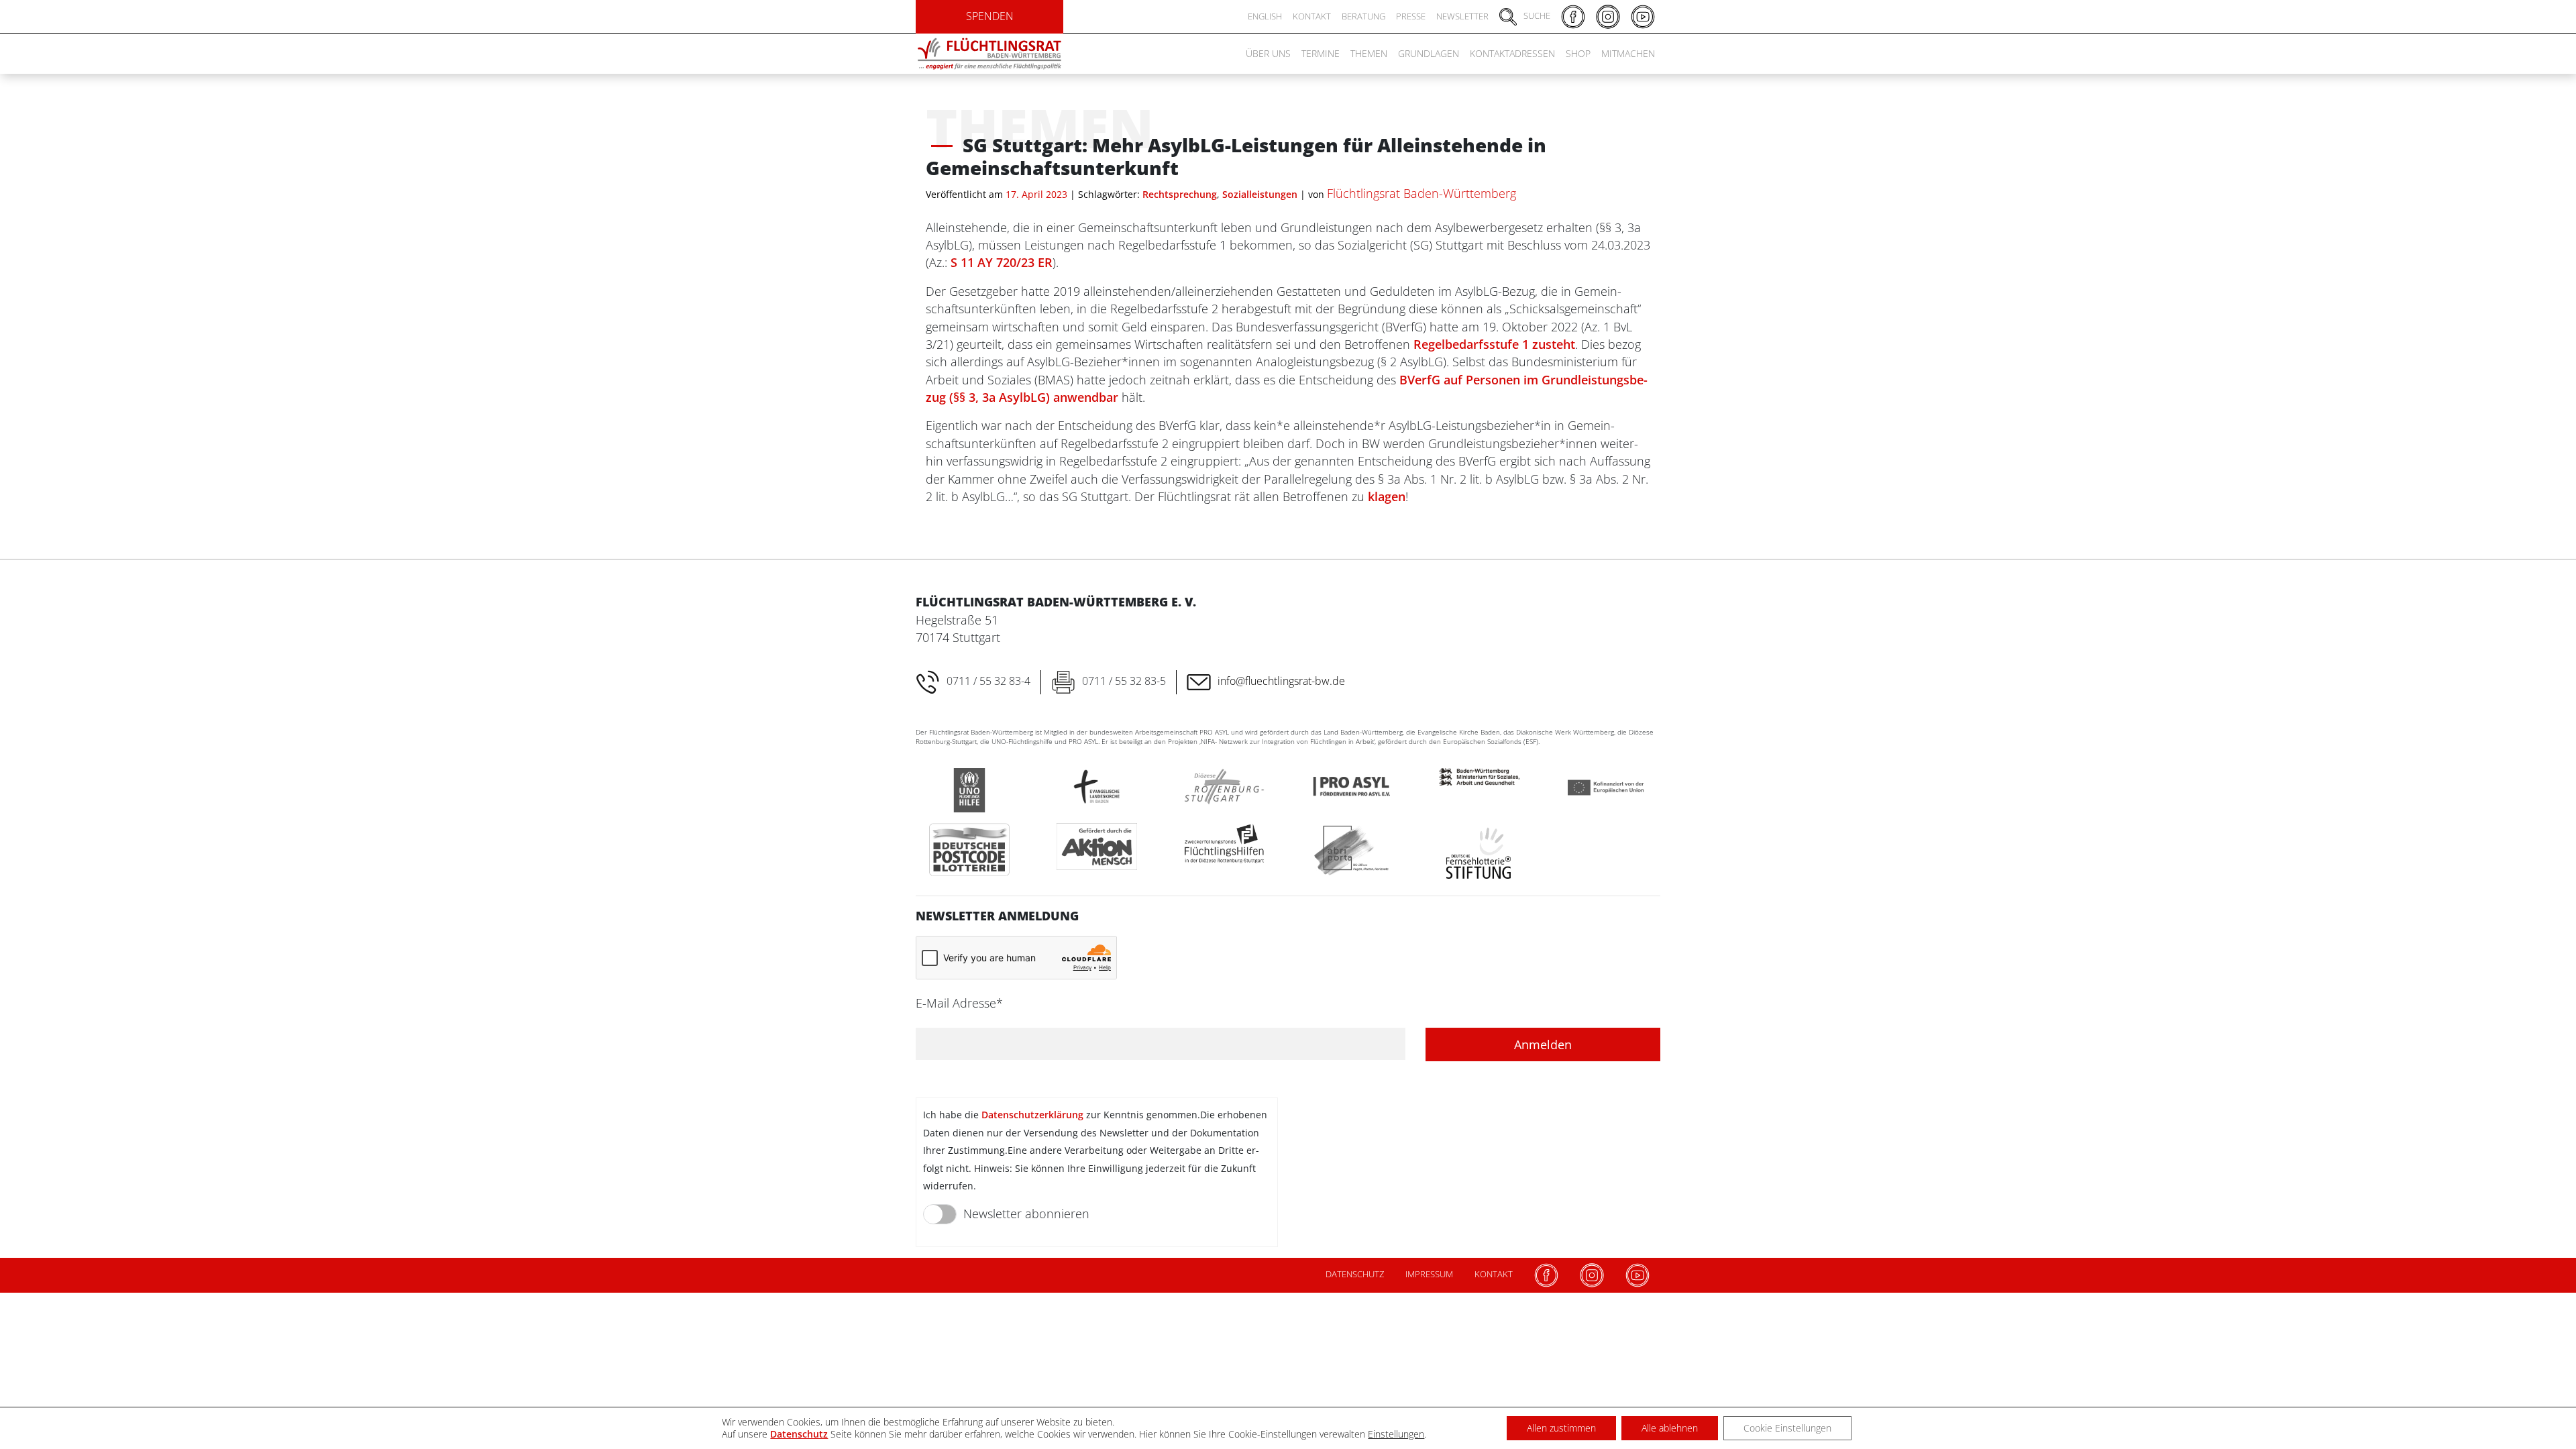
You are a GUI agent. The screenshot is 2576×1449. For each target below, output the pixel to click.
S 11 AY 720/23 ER (1002, 262)
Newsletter (1462, 16)
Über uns (1268, 53)
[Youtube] (1638, 1275)
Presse (1411, 16)
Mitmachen (1628, 53)
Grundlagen (1429, 53)
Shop (1578, 53)
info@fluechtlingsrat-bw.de (1281, 681)
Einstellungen (1396, 1434)
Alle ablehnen (1670, 1428)
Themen (1369, 53)
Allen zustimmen (1561, 1428)
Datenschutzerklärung (1032, 1115)
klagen (1387, 496)
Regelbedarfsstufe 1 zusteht (1494, 344)
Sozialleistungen (1260, 194)
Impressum (1429, 1274)
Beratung (1363, 16)
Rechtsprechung (1180, 194)
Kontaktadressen (1512, 53)
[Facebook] (1546, 1275)
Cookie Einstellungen (1787, 1428)
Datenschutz (1355, 1274)
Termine (1321, 53)
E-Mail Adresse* (959, 1003)
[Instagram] (1592, 1275)
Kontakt (1312, 16)
